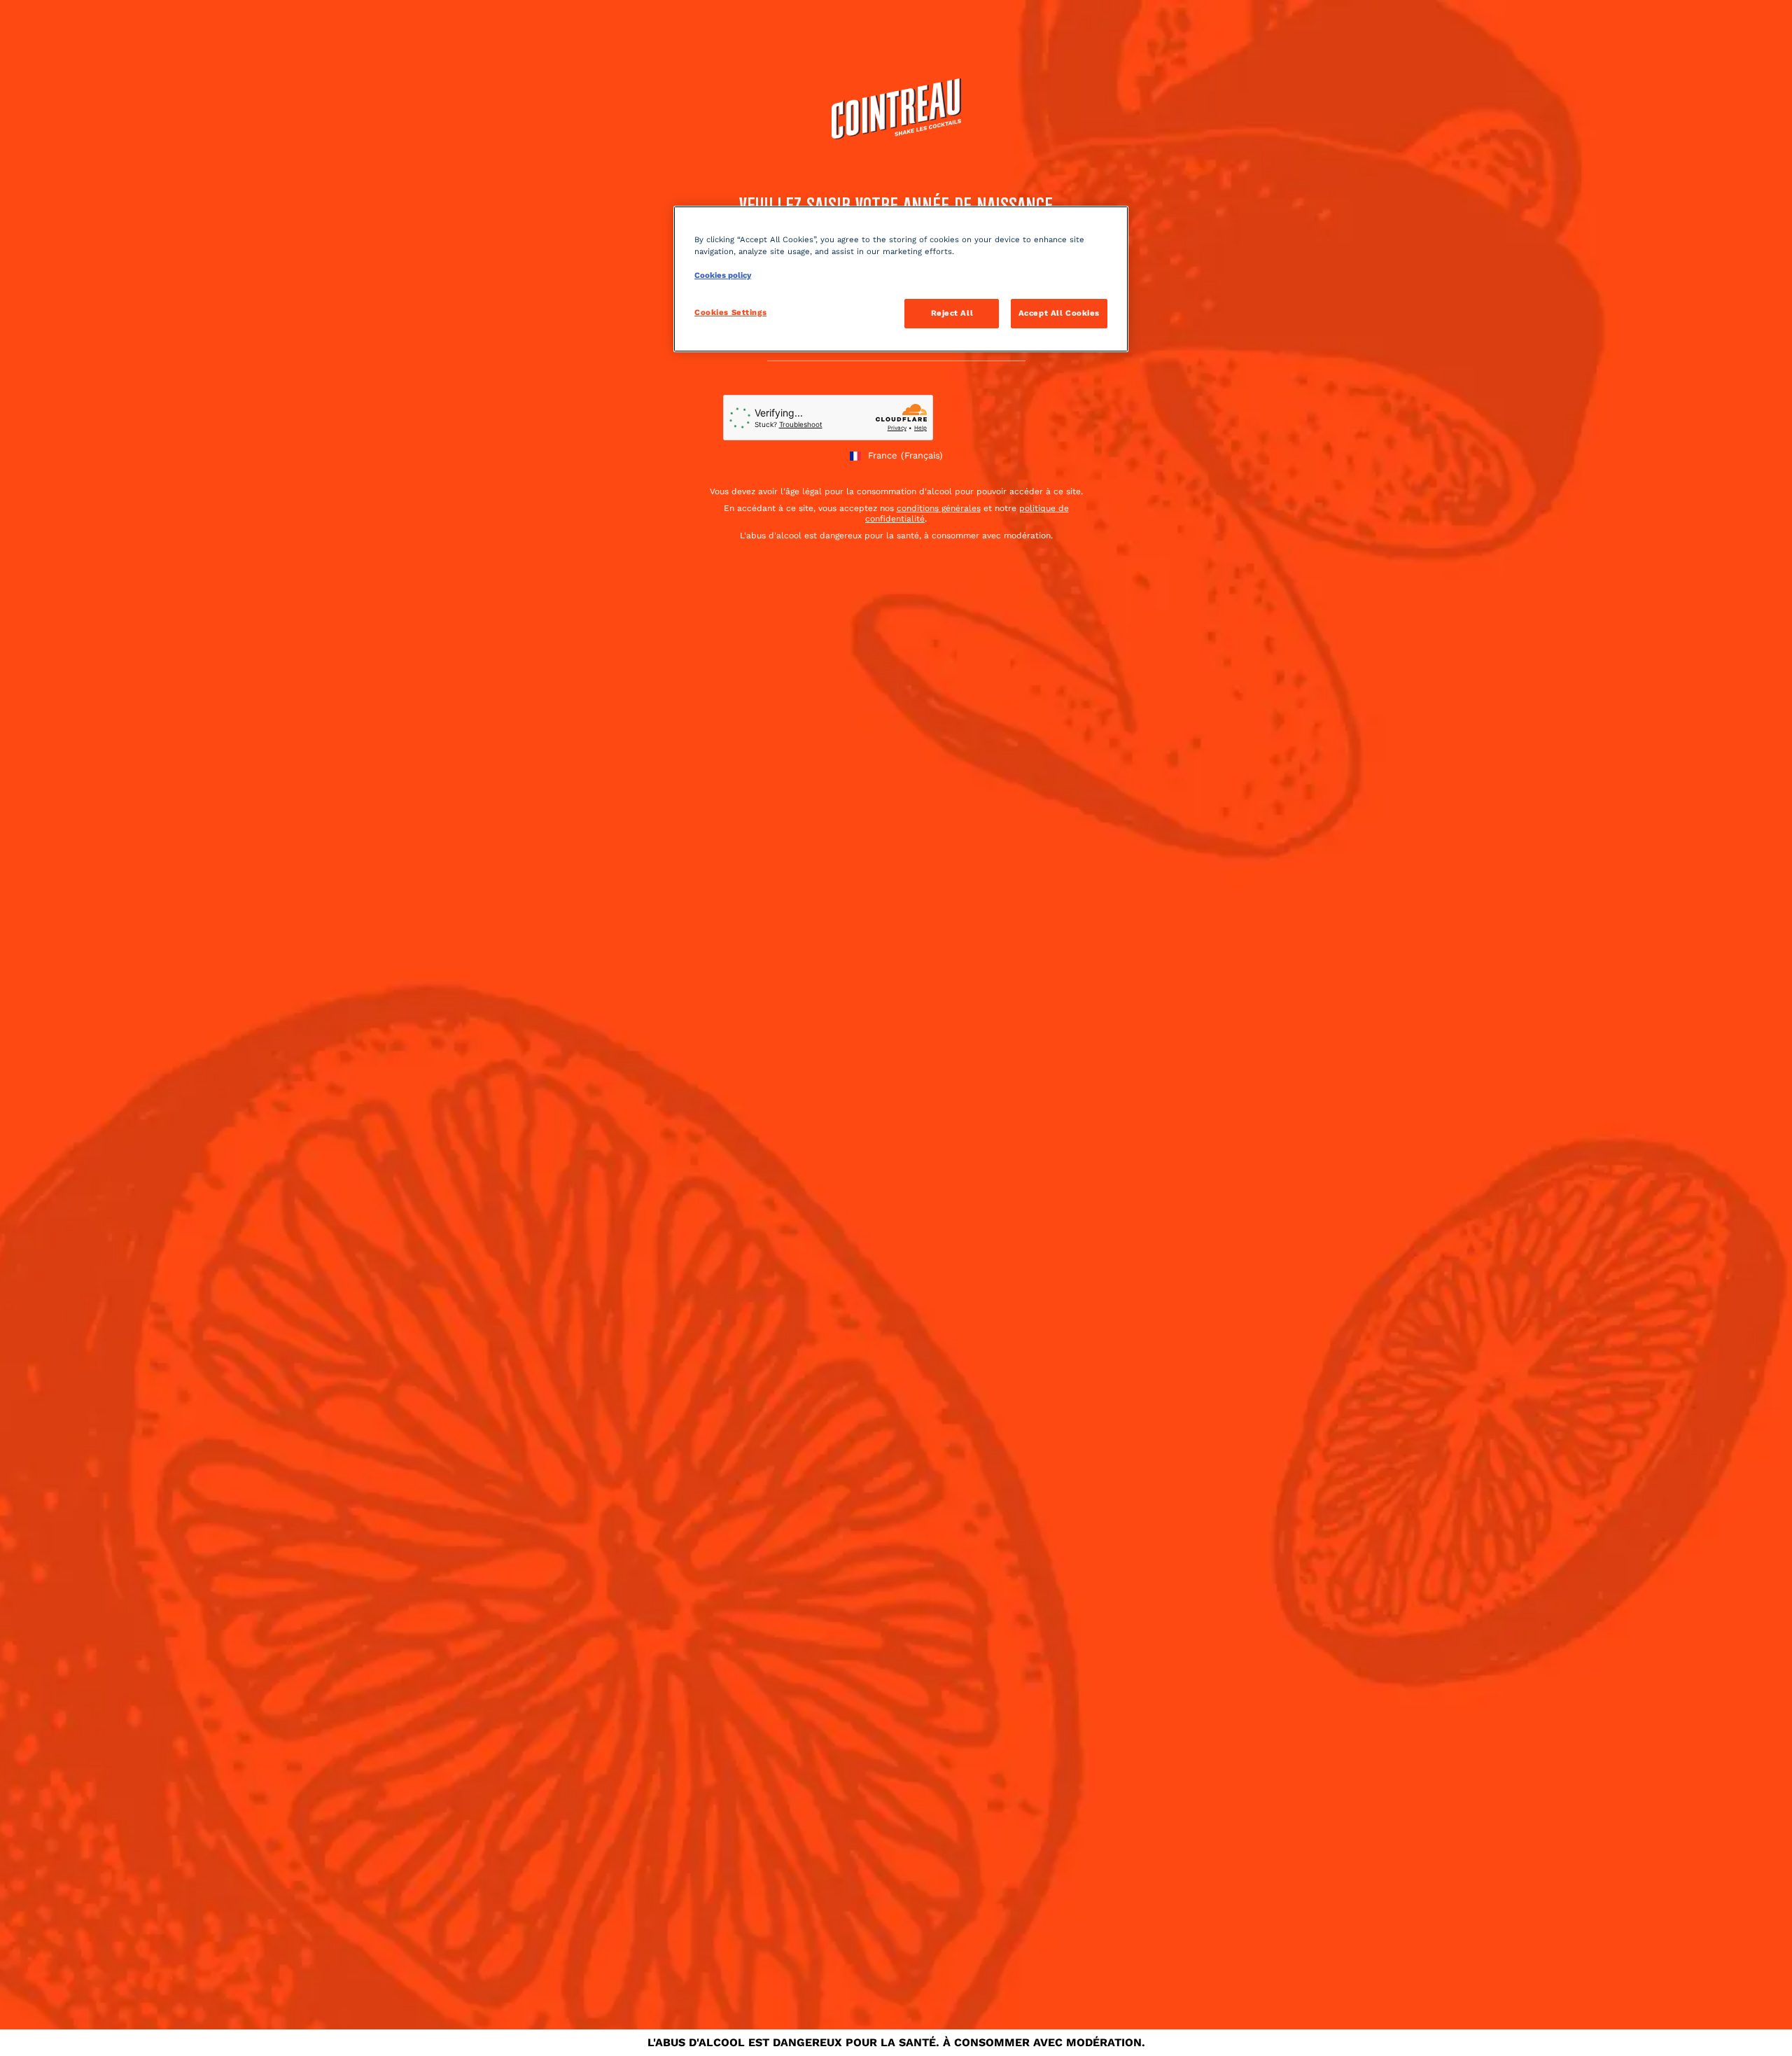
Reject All (952, 313)
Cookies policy (723, 275)
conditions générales (939, 508)
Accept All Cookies (1059, 313)
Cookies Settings (730, 312)
